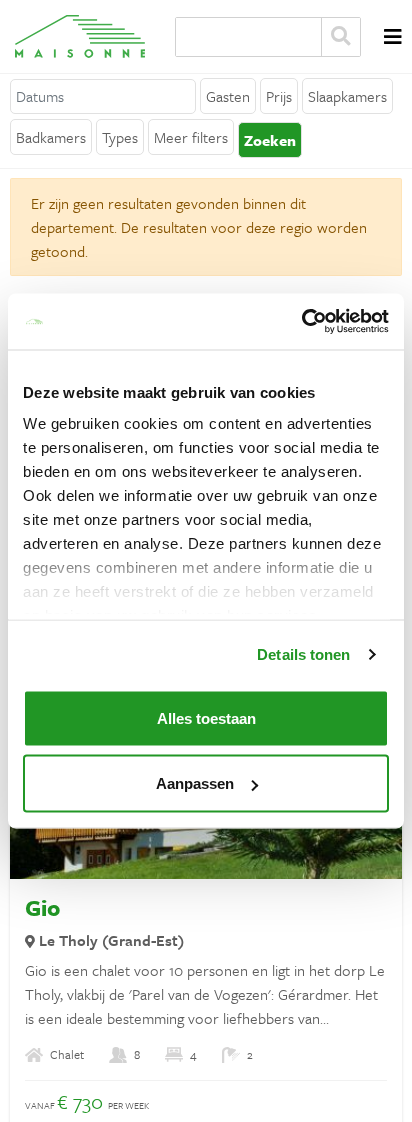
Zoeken (341, 37)
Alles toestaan (206, 717)
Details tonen (303, 654)
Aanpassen (195, 783)
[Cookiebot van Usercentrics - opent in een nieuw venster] (301, 322)
